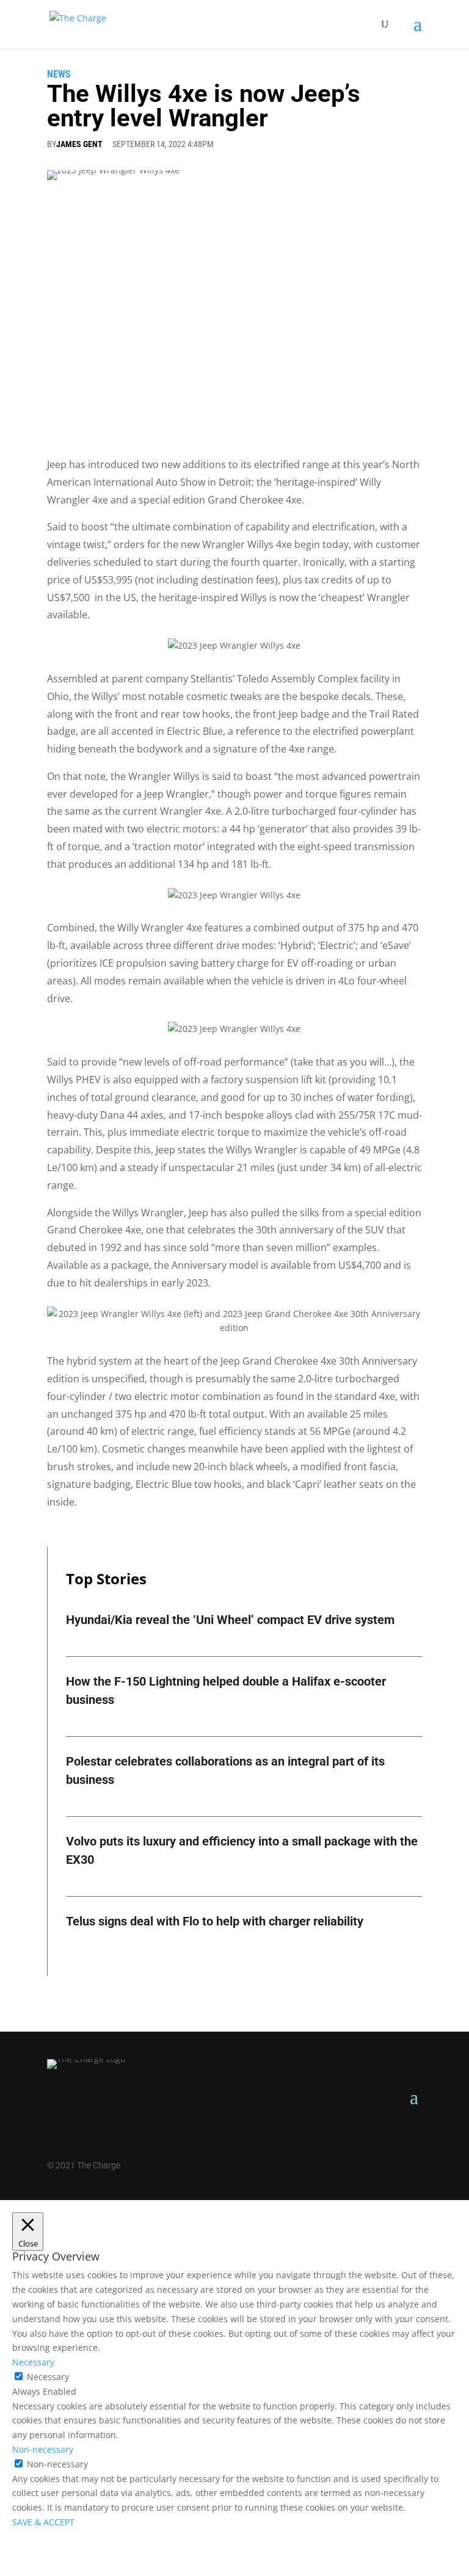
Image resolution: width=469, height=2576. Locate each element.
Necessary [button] (33, 2362)
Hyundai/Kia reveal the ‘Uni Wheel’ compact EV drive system (230, 1620)
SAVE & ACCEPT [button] (43, 2522)
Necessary (48, 2377)
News (59, 74)
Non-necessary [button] (43, 2449)
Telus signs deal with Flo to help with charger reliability (215, 1921)
